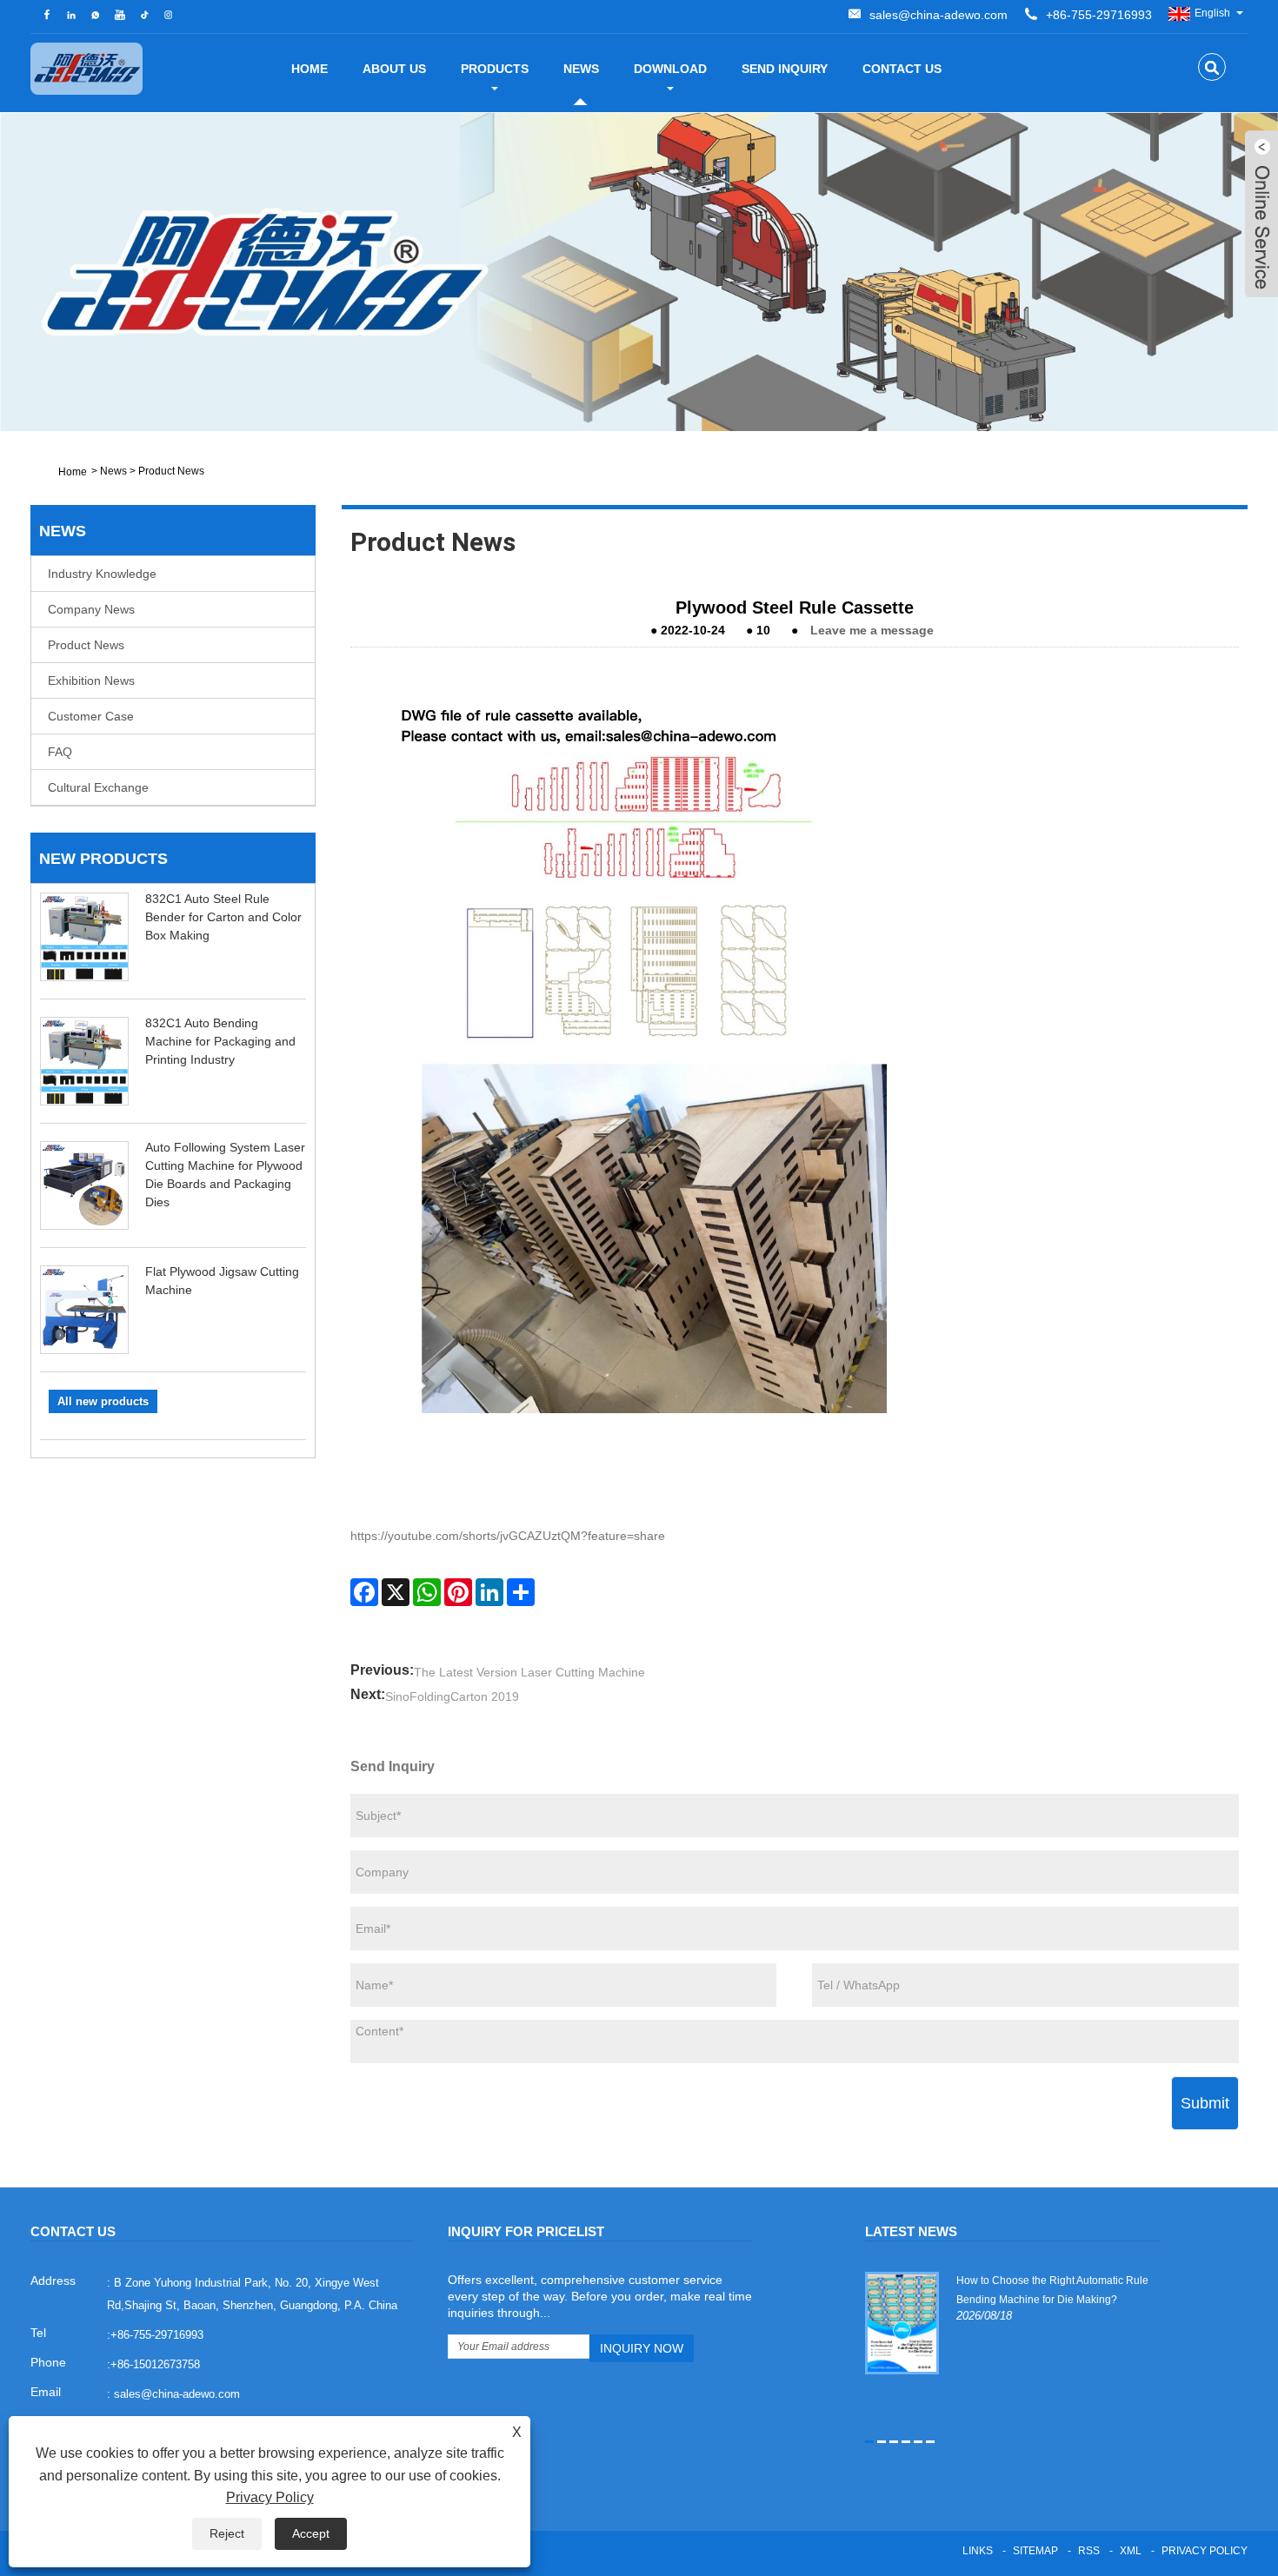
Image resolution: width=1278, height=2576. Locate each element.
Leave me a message (872, 630)
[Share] (521, 1592)
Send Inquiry (785, 69)
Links (978, 2551)
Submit (1205, 2103)
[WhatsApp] (427, 1592)
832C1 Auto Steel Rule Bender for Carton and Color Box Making (223, 917)
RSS (1089, 2551)
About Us (394, 69)
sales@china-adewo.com (939, 15)
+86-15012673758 (155, 2364)
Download (670, 69)
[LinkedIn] (489, 1592)
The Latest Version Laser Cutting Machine (529, 1672)
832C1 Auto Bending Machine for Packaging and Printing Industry (220, 1041)
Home (310, 69)
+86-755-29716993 (1099, 15)
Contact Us (902, 69)
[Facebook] (364, 1592)
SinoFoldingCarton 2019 (452, 1696)
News (581, 69)
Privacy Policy (1205, 2551)
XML (1131, 2551)
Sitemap (1035, 2551)
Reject (227, 2533)
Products (495, 69)
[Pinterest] (458, 1592)
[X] (396, 1592)
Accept (311, 2533)
